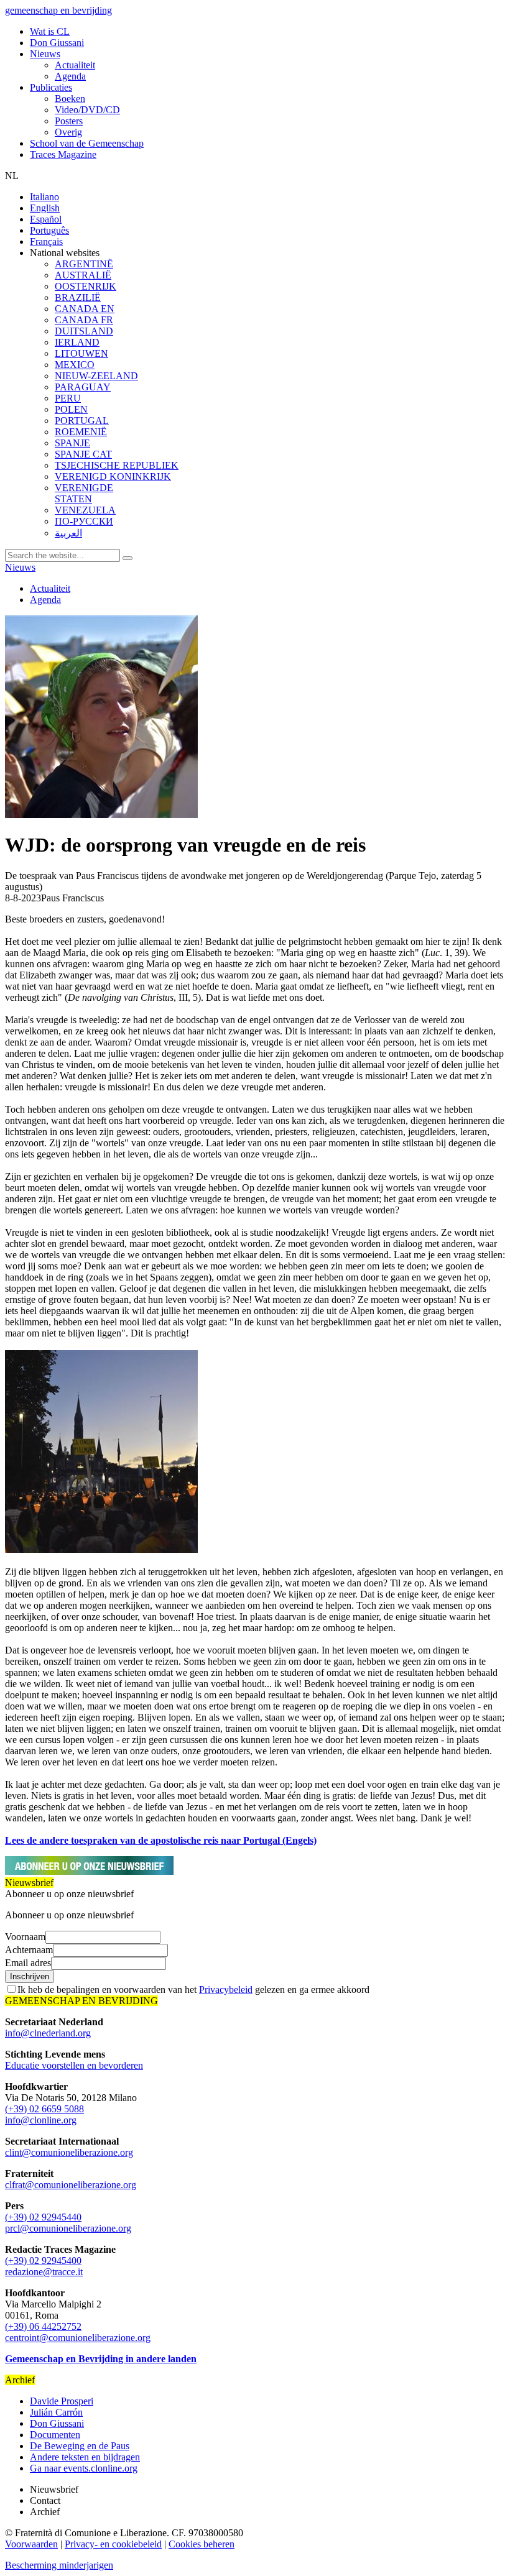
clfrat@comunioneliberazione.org (71, 2185)
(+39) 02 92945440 (43, 2217)
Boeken (70, 99)
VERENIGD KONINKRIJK (113, 476)
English (45, 208)
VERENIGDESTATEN (84, 493)
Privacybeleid (226, 1989)
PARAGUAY (83, 387)
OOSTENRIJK (86, 286)
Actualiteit (75, 65)
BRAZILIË (78, 297)
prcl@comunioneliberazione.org (68, 2228)
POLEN (71, 409)
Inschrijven (30, 1976)
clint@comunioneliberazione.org (69, 2152)
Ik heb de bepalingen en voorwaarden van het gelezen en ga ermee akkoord (193, 1989)
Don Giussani (57, 43)
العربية (68, 533)
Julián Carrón (56, 2412)
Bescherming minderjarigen (59, 2565)
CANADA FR (84, 320)
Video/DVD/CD (87, 110)
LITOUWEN (81, 353)
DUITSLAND (84, 331)
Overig (68, 132)
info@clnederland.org (48, 2033)
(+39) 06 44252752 (43, 2326)
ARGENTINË (84, 264)
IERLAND (77, 342)
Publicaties (51, 87)
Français (46, 241)
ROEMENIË (81, 432)
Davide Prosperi (62, 2401)
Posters (69, 121)
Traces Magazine (63, 154)
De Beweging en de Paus (80, 2446)
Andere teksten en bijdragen (85, 2457)
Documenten (55, 2435)
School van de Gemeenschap (87, 143)
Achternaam (29, 1950)
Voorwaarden (31, 2544)
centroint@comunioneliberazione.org (78, 2338)
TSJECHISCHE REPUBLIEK (117, 465)
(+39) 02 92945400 (43, 2261)
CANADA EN (85, 309)
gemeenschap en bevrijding (58, 10)
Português (49, 230)
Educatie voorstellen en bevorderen (74, 2065)
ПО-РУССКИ (84, 521)
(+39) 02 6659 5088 (44, 2109)
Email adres (28, 1963)
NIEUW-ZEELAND (96, 376)
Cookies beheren (202, 2544)
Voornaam (25, 1937)
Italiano (44, 197)
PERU (68, 398)
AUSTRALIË (83, 275)
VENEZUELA (85, 510)
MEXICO (75, 365)
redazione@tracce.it (44, 2272)
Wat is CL (50, 31)
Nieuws (45, 54)
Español (46, 219)
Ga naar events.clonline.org (84, 2468)
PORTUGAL (82, 421)
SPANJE (72, 443)
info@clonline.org (41, 2120)
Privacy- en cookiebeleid (113, 2544)
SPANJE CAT (83, 454)
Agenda (70, 76)
